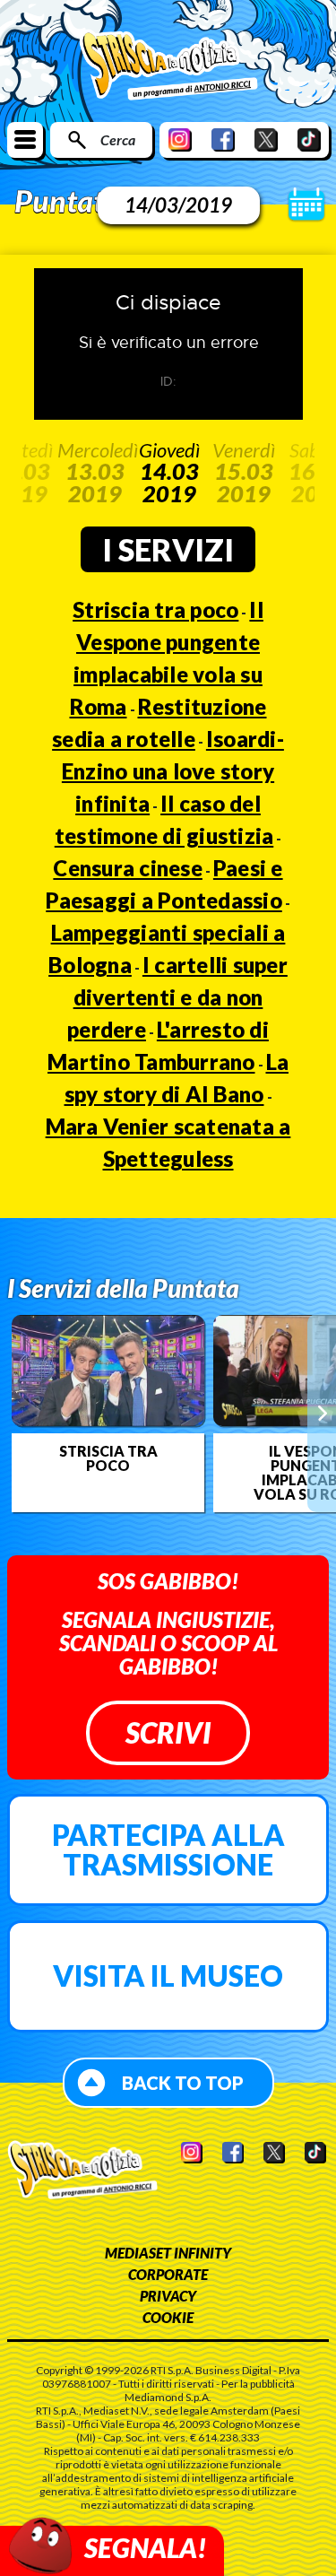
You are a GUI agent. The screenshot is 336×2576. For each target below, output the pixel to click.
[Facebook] (223, 139)
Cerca (118, 139)
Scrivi (168, 1732)
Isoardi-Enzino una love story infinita (173, 771)
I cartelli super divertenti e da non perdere (177, 997)
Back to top (183, 2083)
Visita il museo (168, 1976)
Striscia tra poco (155, 609)
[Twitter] (266, 139)
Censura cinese (128, 868)
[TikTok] (309, 139)
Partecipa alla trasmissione (168, 1850)
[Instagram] (180, 139)
